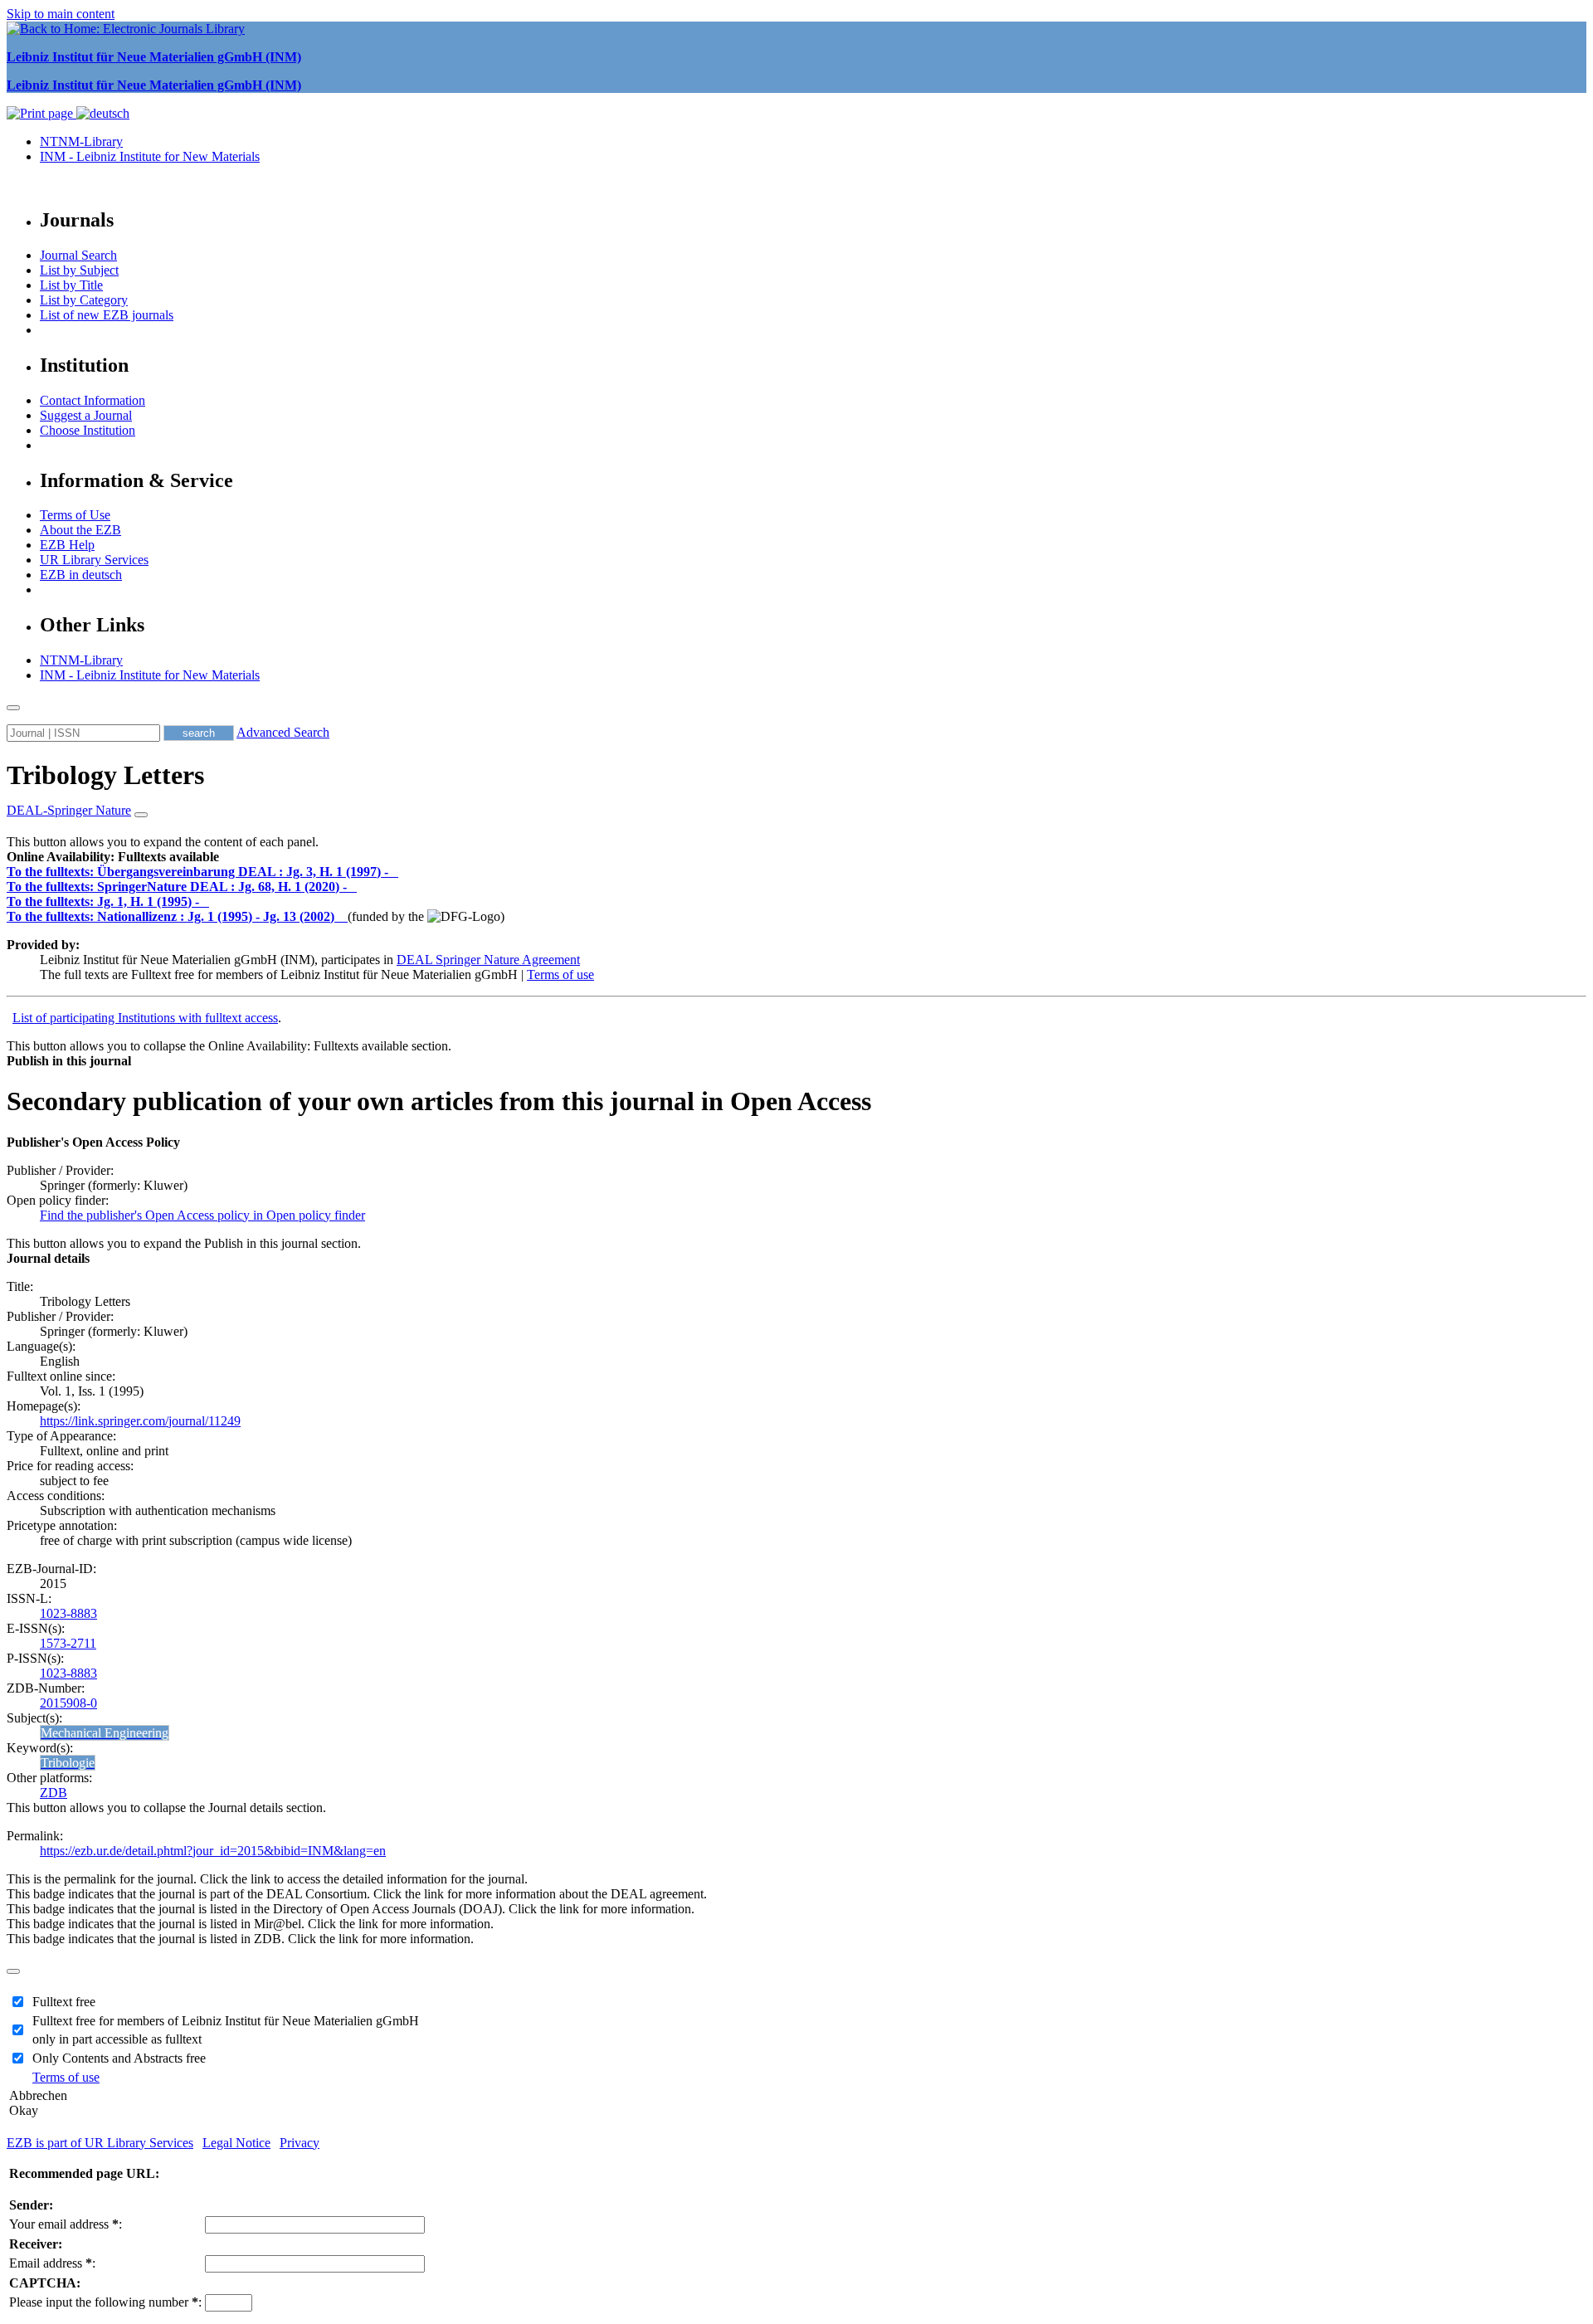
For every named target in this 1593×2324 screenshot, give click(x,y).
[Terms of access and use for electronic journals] (395, 872)
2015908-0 (68, 1703)
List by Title (71, 285)
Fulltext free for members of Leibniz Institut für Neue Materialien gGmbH (226, 2021)
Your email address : (66, 2224)
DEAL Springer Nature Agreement (488, 960)
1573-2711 (68, 1643)
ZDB (54, 1793)
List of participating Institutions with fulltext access (145, 1018)
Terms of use (560, 974)
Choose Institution (88, 430)
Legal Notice (236, 2143)
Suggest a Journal (86, 415)
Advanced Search (283, 732)
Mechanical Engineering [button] (105, 1733)
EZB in (81, 575)
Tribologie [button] (68, 1763)
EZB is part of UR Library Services (100, 2143)
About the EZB (80, 530)
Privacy (300, 2143)
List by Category (84, 300)
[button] (113, 857)
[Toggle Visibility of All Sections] (141, 815)
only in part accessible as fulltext (117, 2039)
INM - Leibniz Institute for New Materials (150, 156)
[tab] (796, 857)
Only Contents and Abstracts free (119, 2058)
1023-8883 (68, 1613)
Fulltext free (64, 2002)
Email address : (52, 2263)
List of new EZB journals (107, 315)
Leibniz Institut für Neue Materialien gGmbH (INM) (154, 57)
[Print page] (41, 113)
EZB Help (67, 545)
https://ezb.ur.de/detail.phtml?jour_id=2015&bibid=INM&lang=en (213, 1851)
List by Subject (79, 270)
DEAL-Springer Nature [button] (69, 810)
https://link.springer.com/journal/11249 (140, 1421)
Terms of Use (75, 515)
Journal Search (78, 255)
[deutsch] (103, 113)
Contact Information (93, 400)
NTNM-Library (81, 141)
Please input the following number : (105, 2302)
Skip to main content (61, 14)
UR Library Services (94, 560)
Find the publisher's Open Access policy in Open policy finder (202, 1215)
